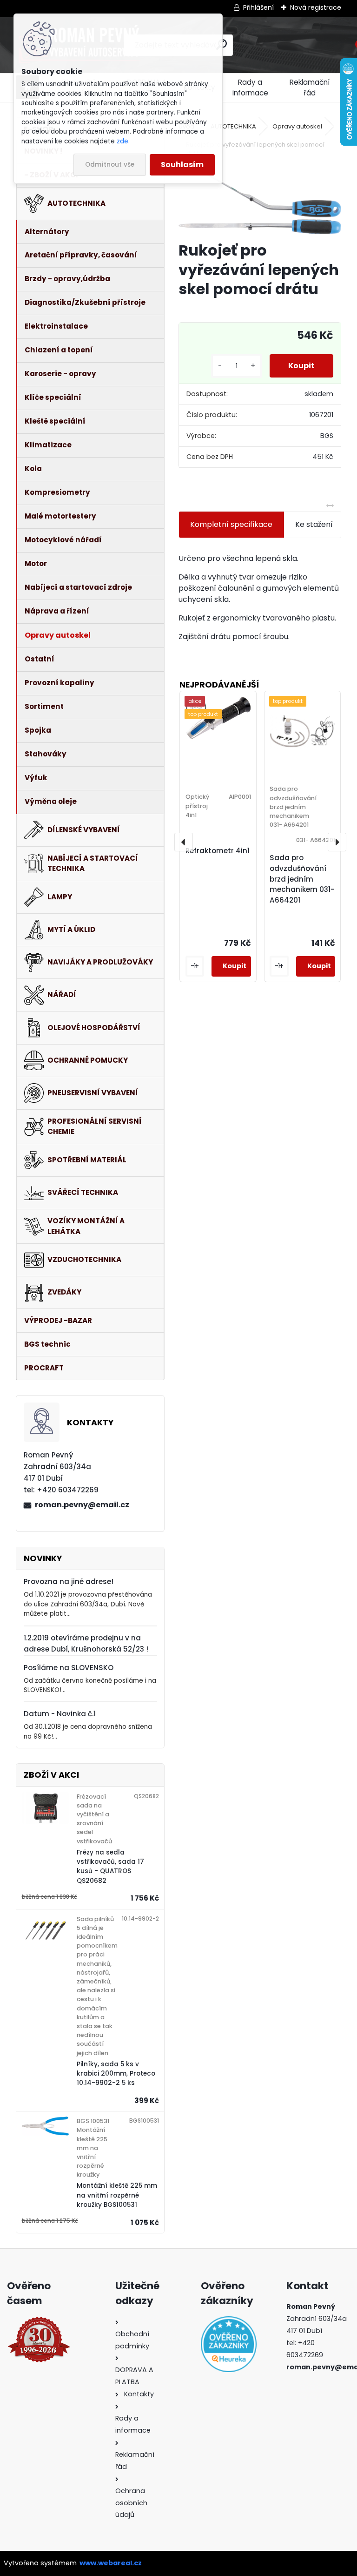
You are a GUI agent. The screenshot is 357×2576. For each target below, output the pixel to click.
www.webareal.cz (111, 2563)
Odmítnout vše (110, 165)
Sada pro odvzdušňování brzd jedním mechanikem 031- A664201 (302, 879)
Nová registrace (316, 7)
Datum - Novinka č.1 (60, 1714)
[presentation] (184, 842)
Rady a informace (250, 88)
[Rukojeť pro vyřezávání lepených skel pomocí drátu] (260, 201)
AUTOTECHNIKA (233, 126)
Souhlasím (182, 165)
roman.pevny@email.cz (82, 1505)
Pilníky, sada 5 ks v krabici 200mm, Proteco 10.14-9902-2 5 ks (116, 2074)
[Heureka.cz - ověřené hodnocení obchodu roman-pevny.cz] (221, 2344)
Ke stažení (314, 524)
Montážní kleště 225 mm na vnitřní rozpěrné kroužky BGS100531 (117, 2195)
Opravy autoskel (297, 126)
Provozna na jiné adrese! (69, 1581)
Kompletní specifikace (231, 524)
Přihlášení (258, 7)
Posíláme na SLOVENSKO (69, 1668)
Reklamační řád (310, 88)
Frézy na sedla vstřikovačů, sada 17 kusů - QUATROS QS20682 (110, 1867)
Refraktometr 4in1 (218, 851)
